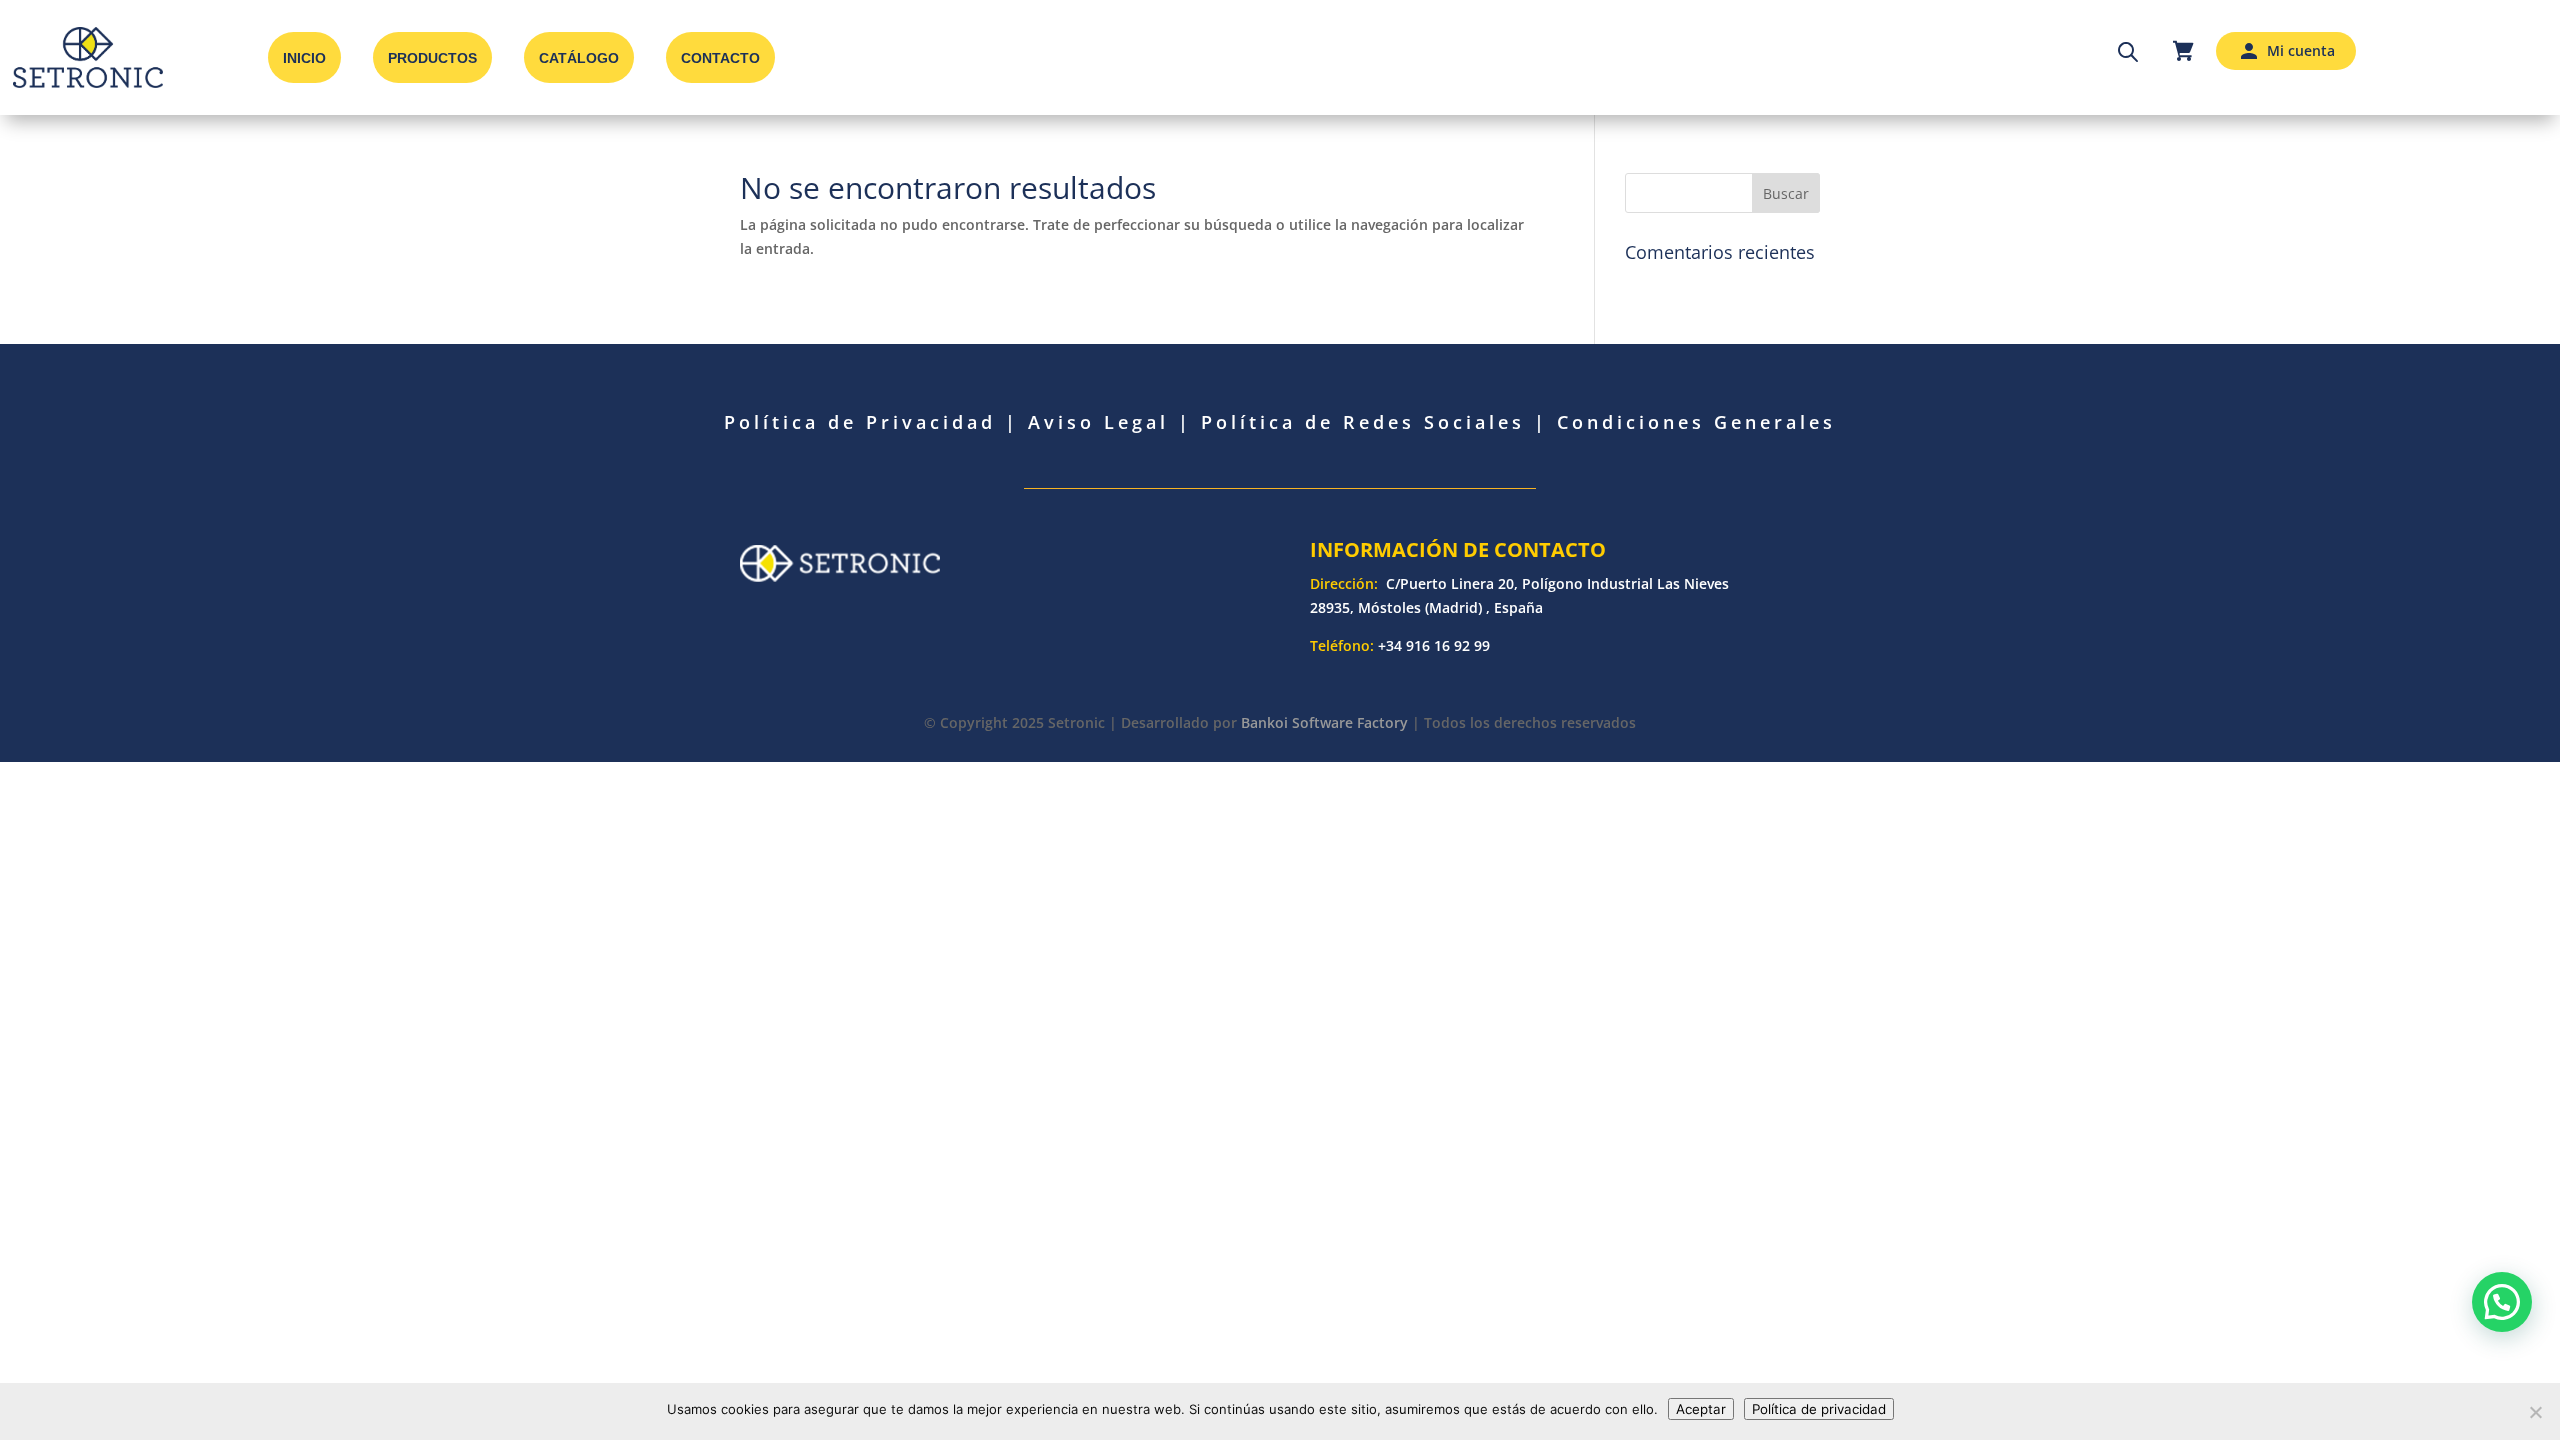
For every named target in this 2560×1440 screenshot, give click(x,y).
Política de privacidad (1819, 1409)
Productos (432, 58)
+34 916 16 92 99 (1434, 645)
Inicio (304, 58)
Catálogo (579, 58)
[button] (2502, 1302)
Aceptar (1701, 1409)
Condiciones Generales (1696, 422)
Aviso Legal (1098, 422)
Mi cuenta (2301, 50)
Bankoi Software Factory (1324, 722)
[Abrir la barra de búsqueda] (2128, 51)
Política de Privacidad (860, 422)
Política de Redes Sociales (1363, 422)
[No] (2535, 1412)
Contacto (720, 58)
